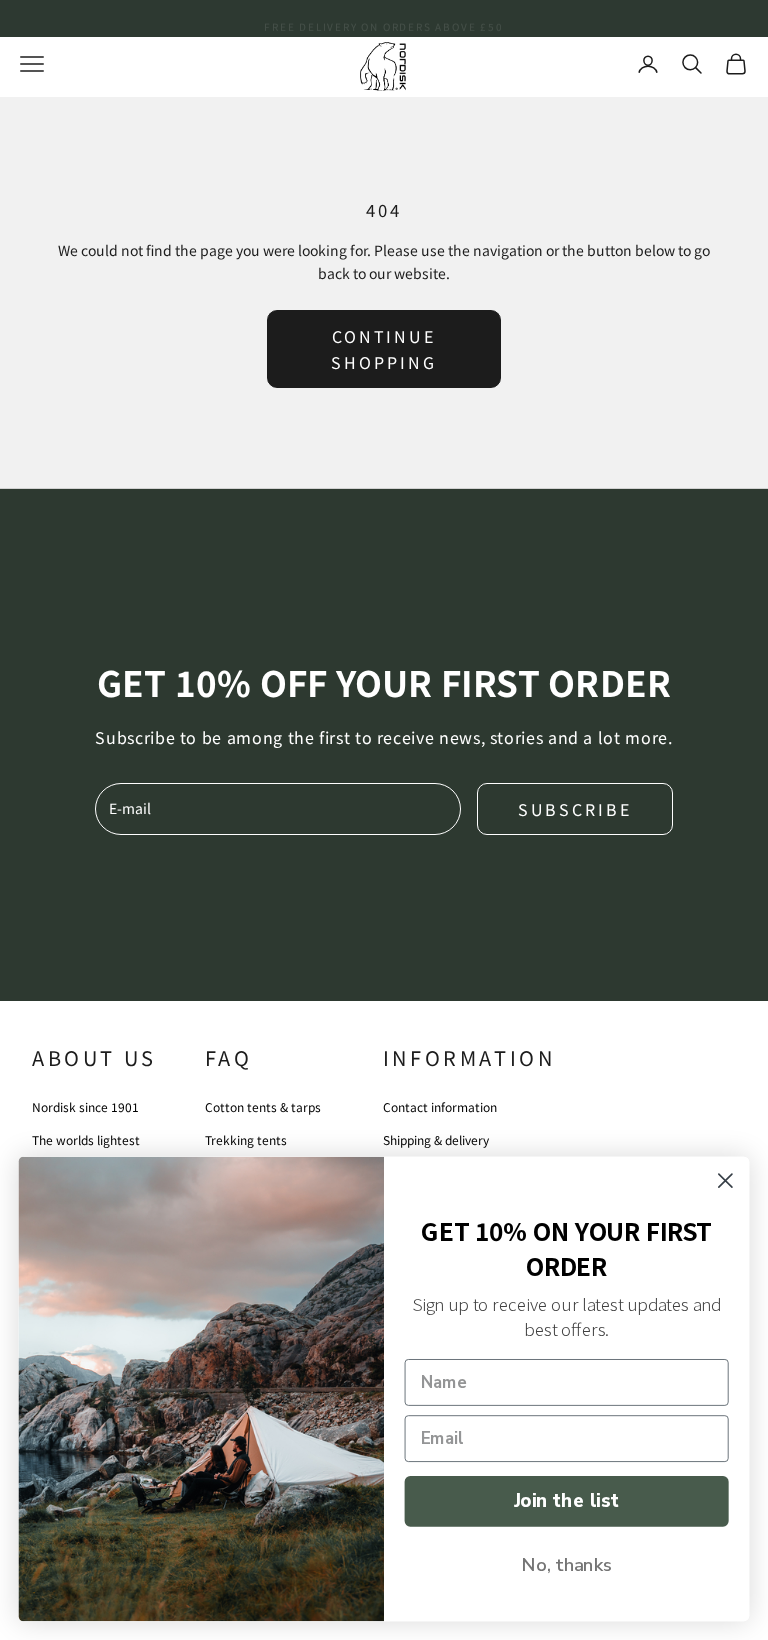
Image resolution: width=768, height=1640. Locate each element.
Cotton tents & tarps (263, 1106)
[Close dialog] (725, 1180)
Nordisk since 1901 (85, 1106)
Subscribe (575, 809)
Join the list (567, 1500)
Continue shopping (383, 349)
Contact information (440, 1106)
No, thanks (567, 1563)
